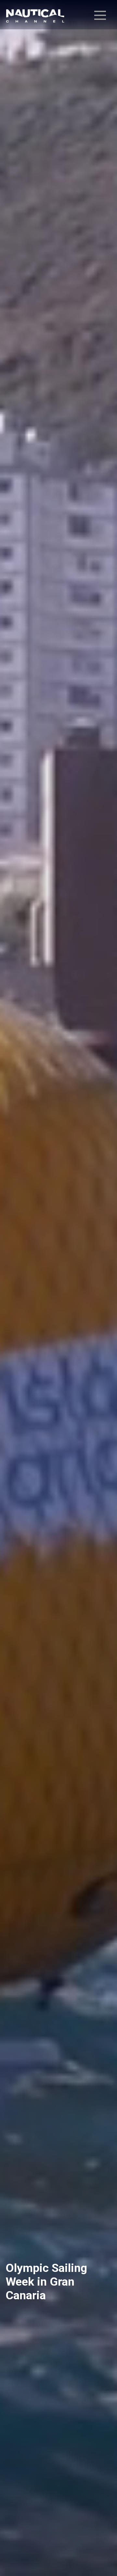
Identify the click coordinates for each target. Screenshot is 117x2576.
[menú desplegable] (100, 15)
